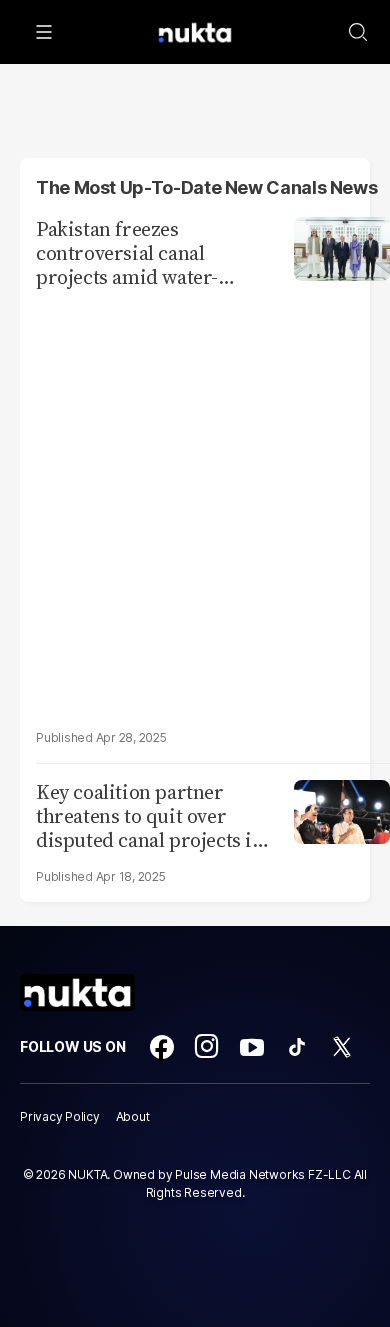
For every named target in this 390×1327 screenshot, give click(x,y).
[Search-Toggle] (358, 32)
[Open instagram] (207, 1047)
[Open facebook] (162, 1047)
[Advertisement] (195, 508)
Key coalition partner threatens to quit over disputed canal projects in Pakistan (150, 816)
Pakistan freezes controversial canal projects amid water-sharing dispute (127, 253)
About (133, 1116)
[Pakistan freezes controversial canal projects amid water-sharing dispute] (342, 246)
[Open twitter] (342, 1047)
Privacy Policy (60, 1116)
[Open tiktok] (297, 1047)
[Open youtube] (252, 1047)
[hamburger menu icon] (44, 32)
